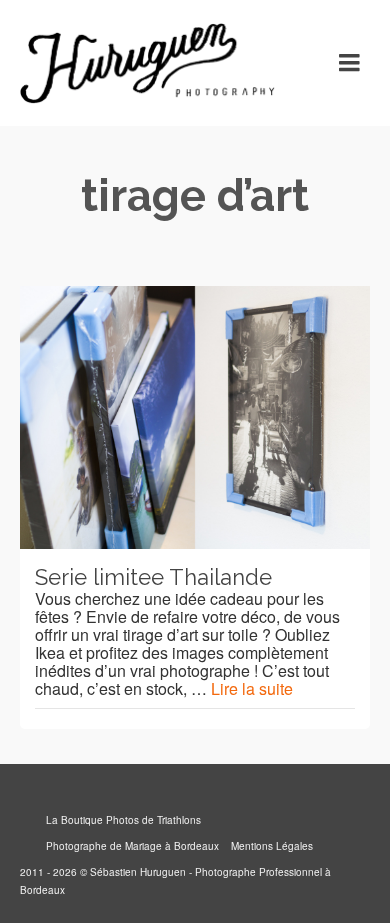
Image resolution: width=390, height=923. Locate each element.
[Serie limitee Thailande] (195, 417)
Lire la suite (252, 688)
